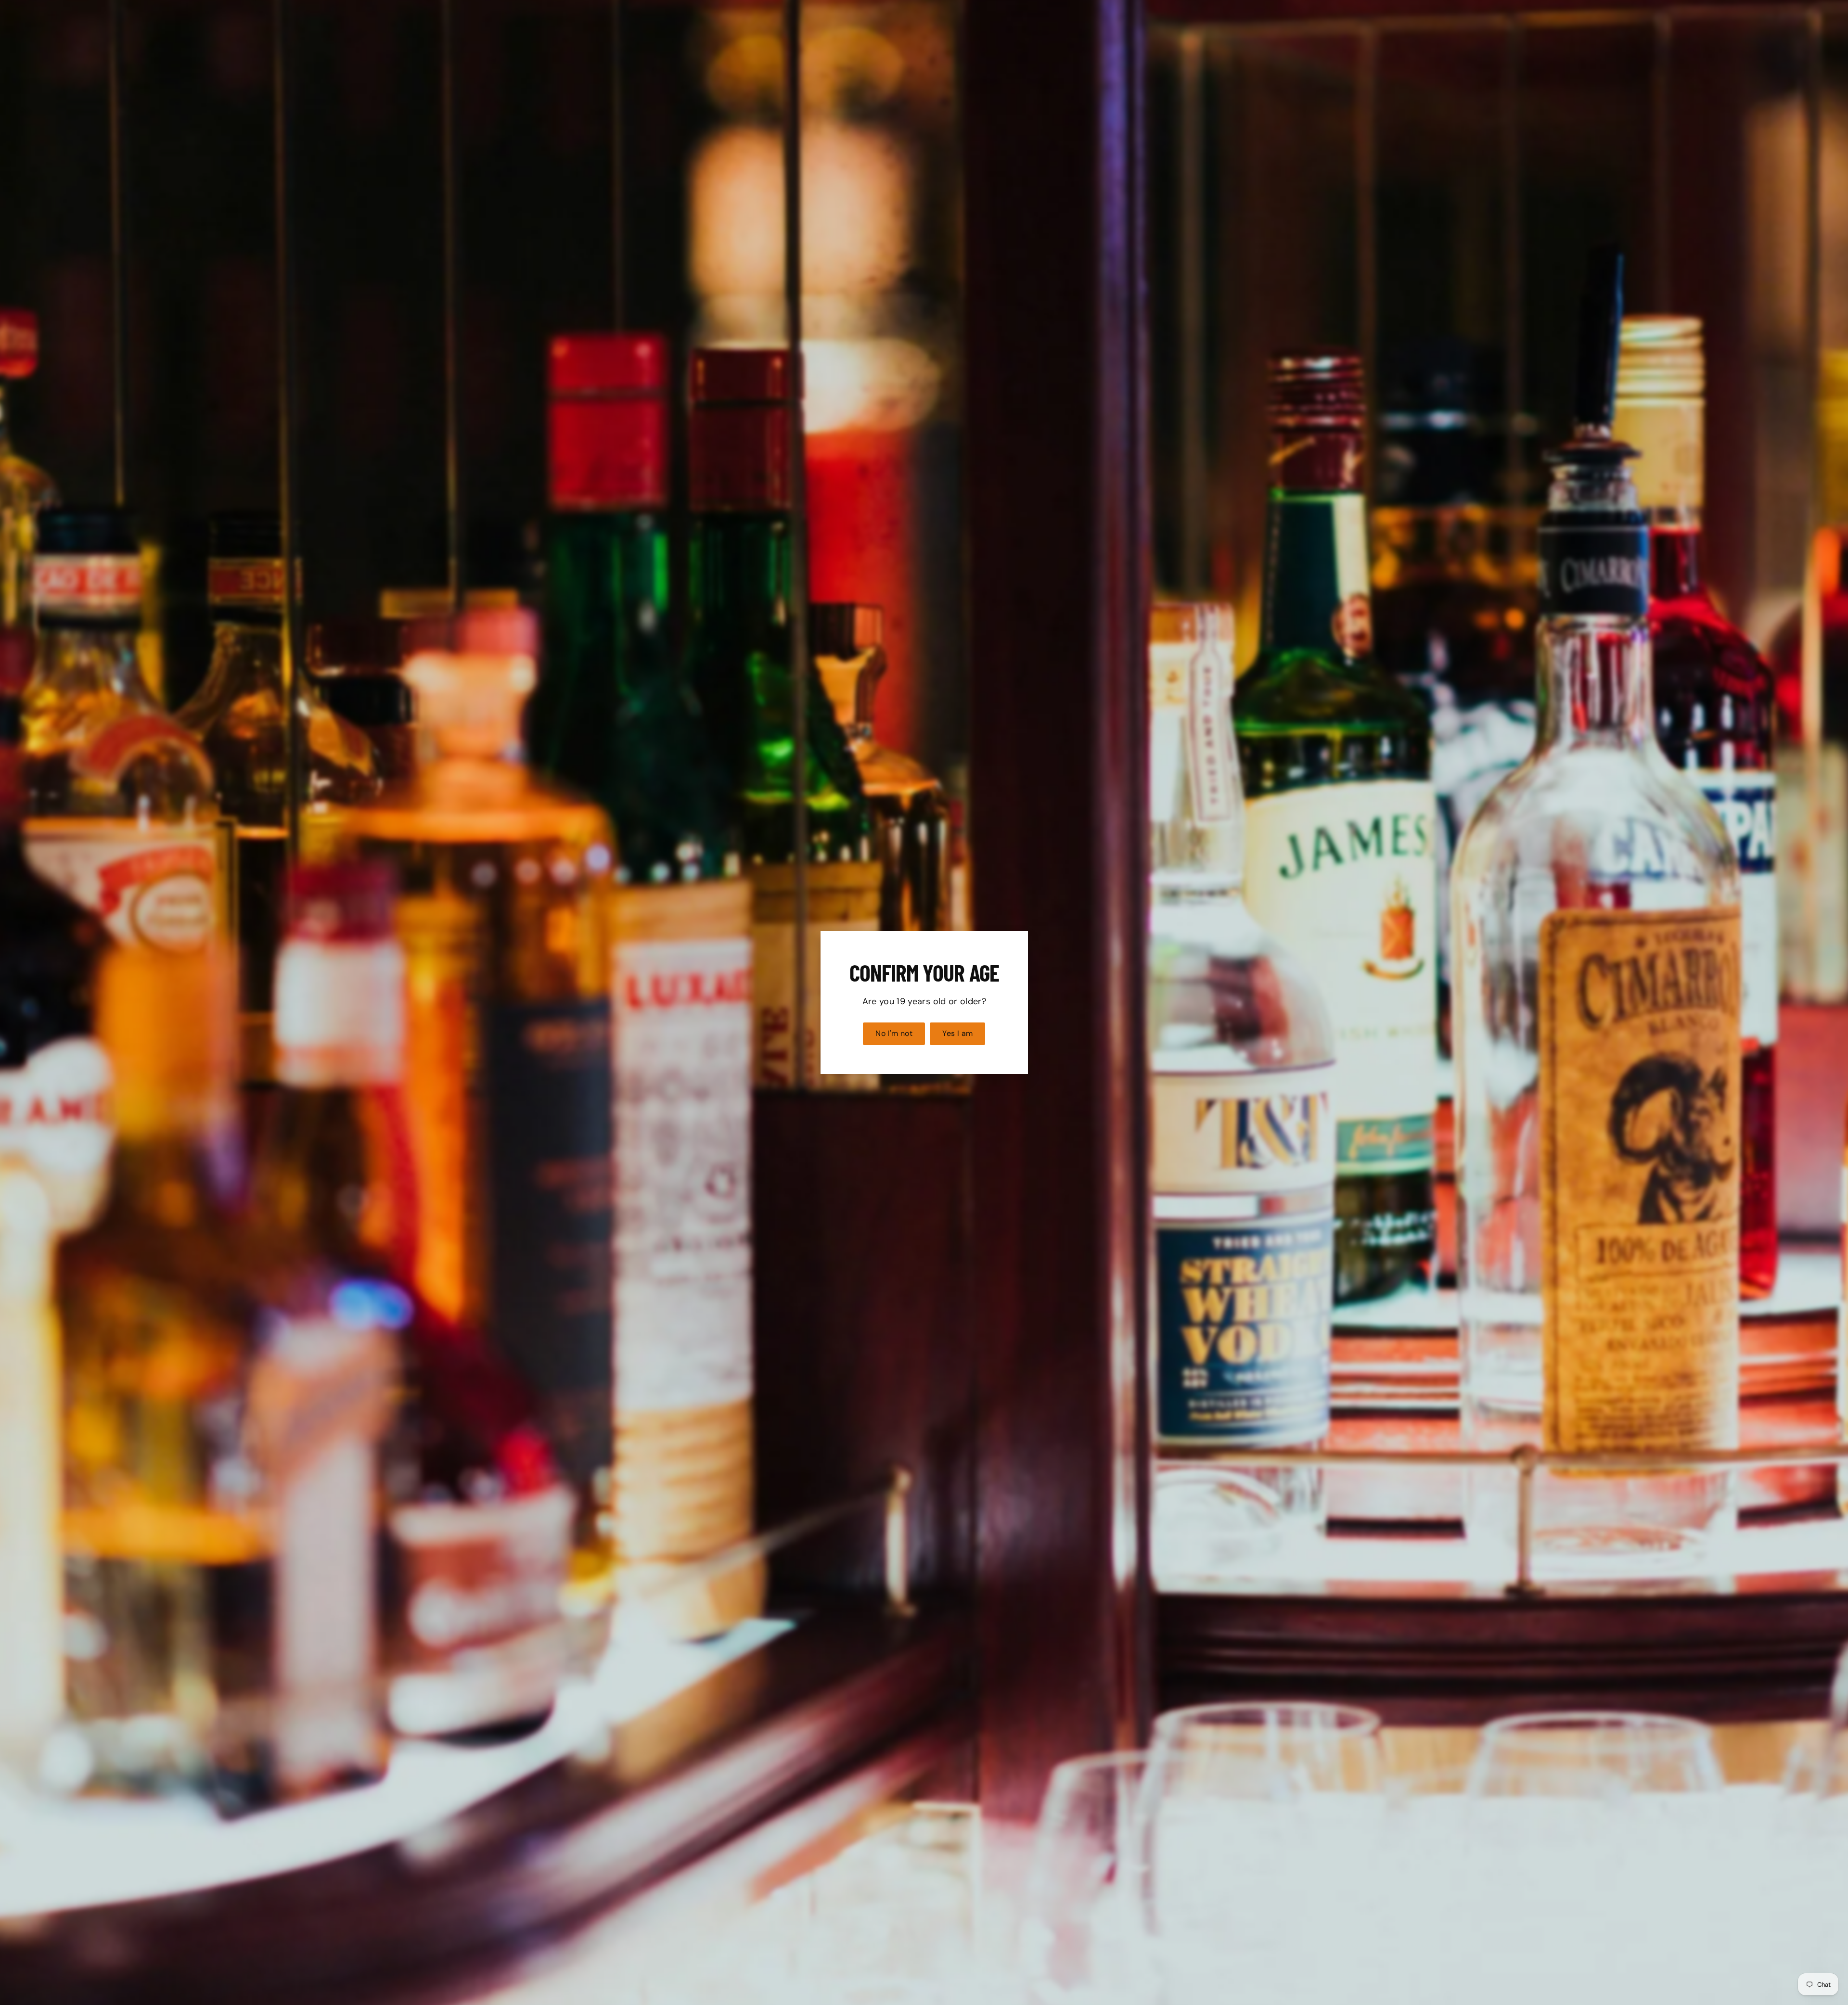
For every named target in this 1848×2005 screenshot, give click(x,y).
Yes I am (957, 1033)
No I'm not (894, 1033)
